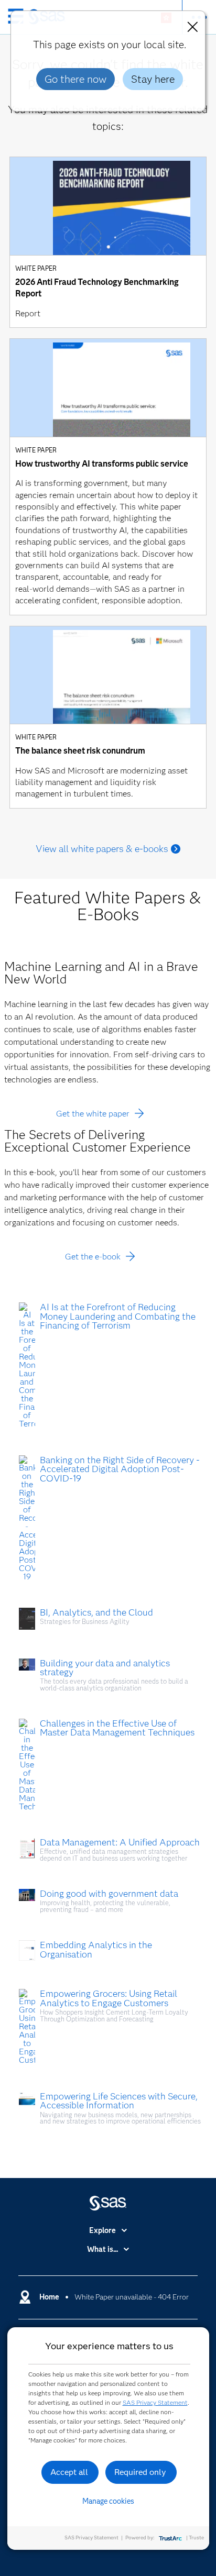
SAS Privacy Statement (155, 2402)
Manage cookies (108, 2501)
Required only (140, 2472)
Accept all (69, 2472)
